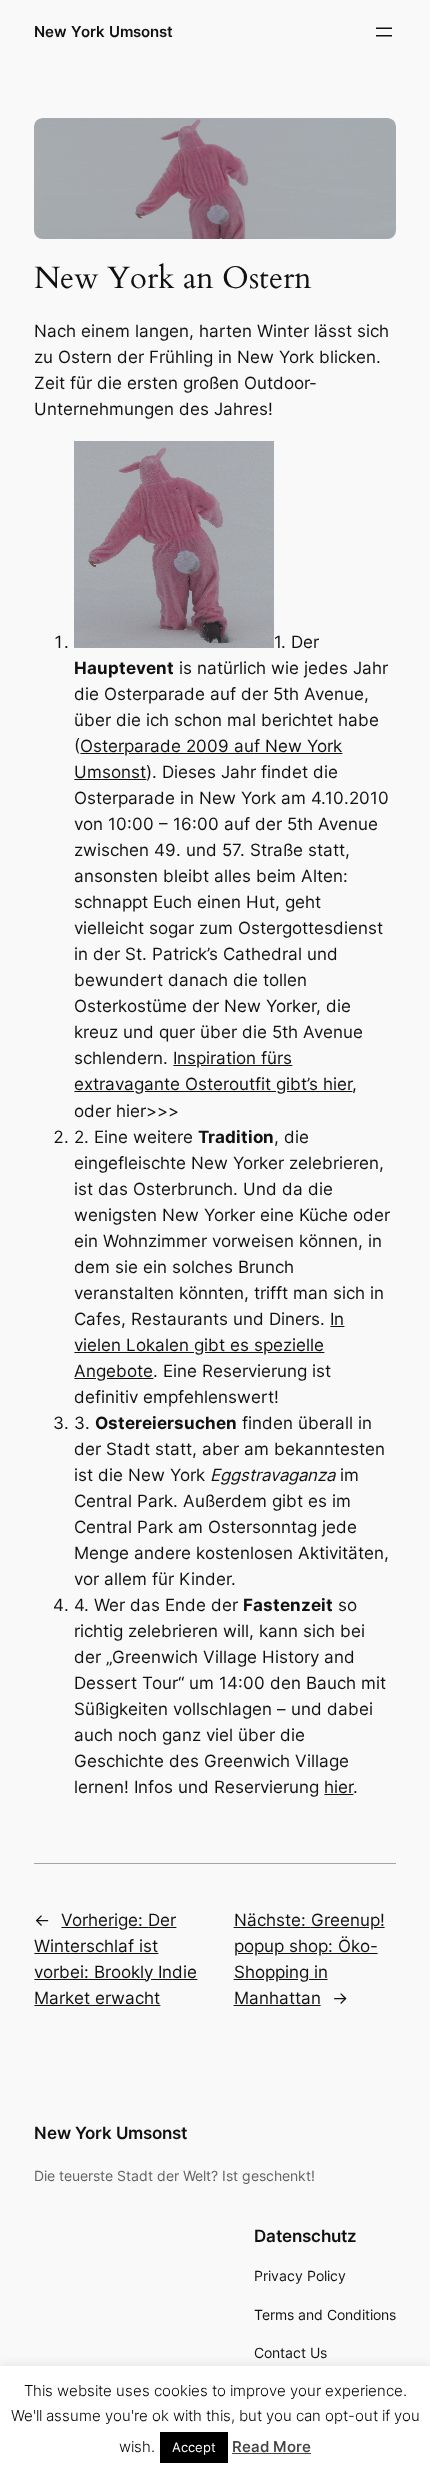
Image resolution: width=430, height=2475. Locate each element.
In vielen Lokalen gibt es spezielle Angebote (209, 1345)
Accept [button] (194, 2447)
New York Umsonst (103, 32)
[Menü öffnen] (384, 32)
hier (338, 1787)
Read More (271, 2446)
